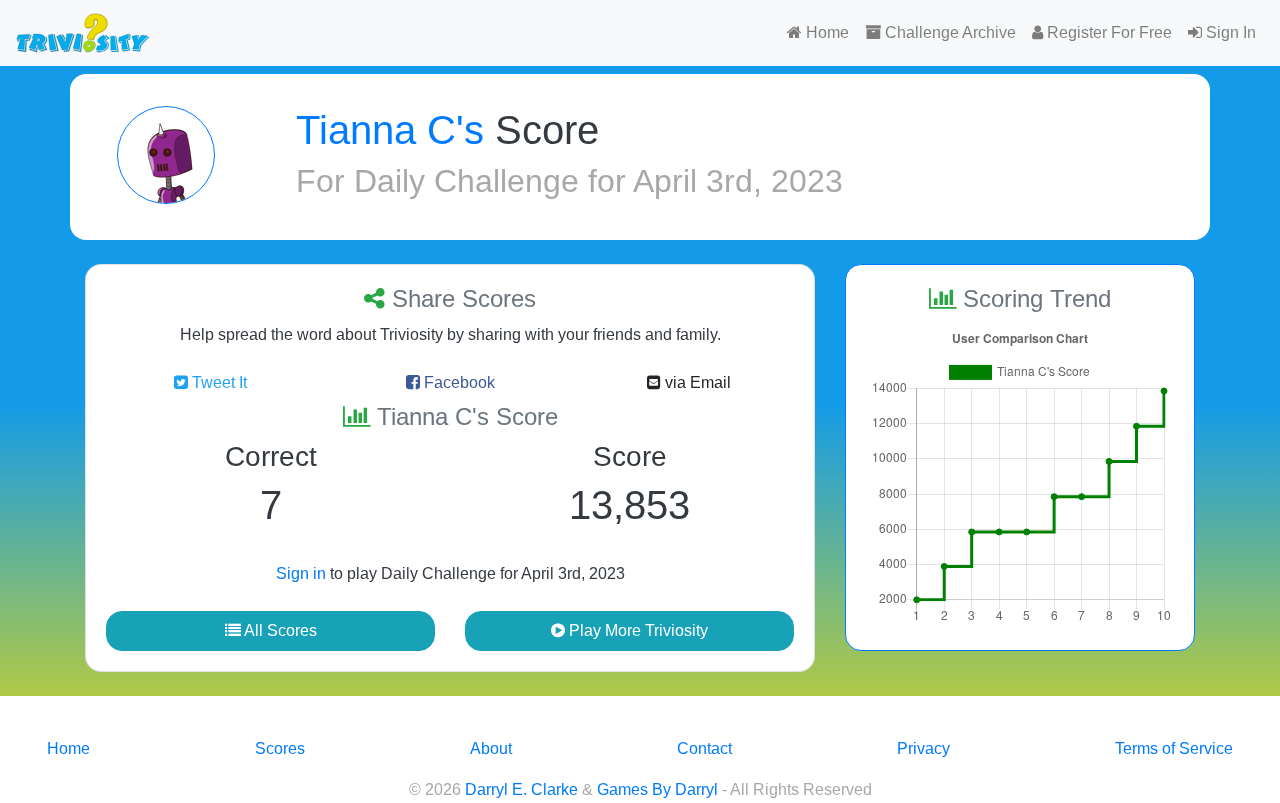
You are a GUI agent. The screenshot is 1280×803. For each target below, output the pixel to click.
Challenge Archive (948, 32)
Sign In (1229, 32)
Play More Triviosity (636, 630)
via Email (696, 382)
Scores (280, 748)
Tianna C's (390, 130)
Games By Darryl (657, 789)
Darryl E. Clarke (521, 789)
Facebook (457, 382)
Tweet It (217, 382)
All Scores (279, 630)
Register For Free (1107, 32)
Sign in (301, 573)
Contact (704, 748)
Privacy (923, 748)
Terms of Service (1174, 748)
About (491, 748)
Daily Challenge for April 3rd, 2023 (598, 181)
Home (825, 32)
